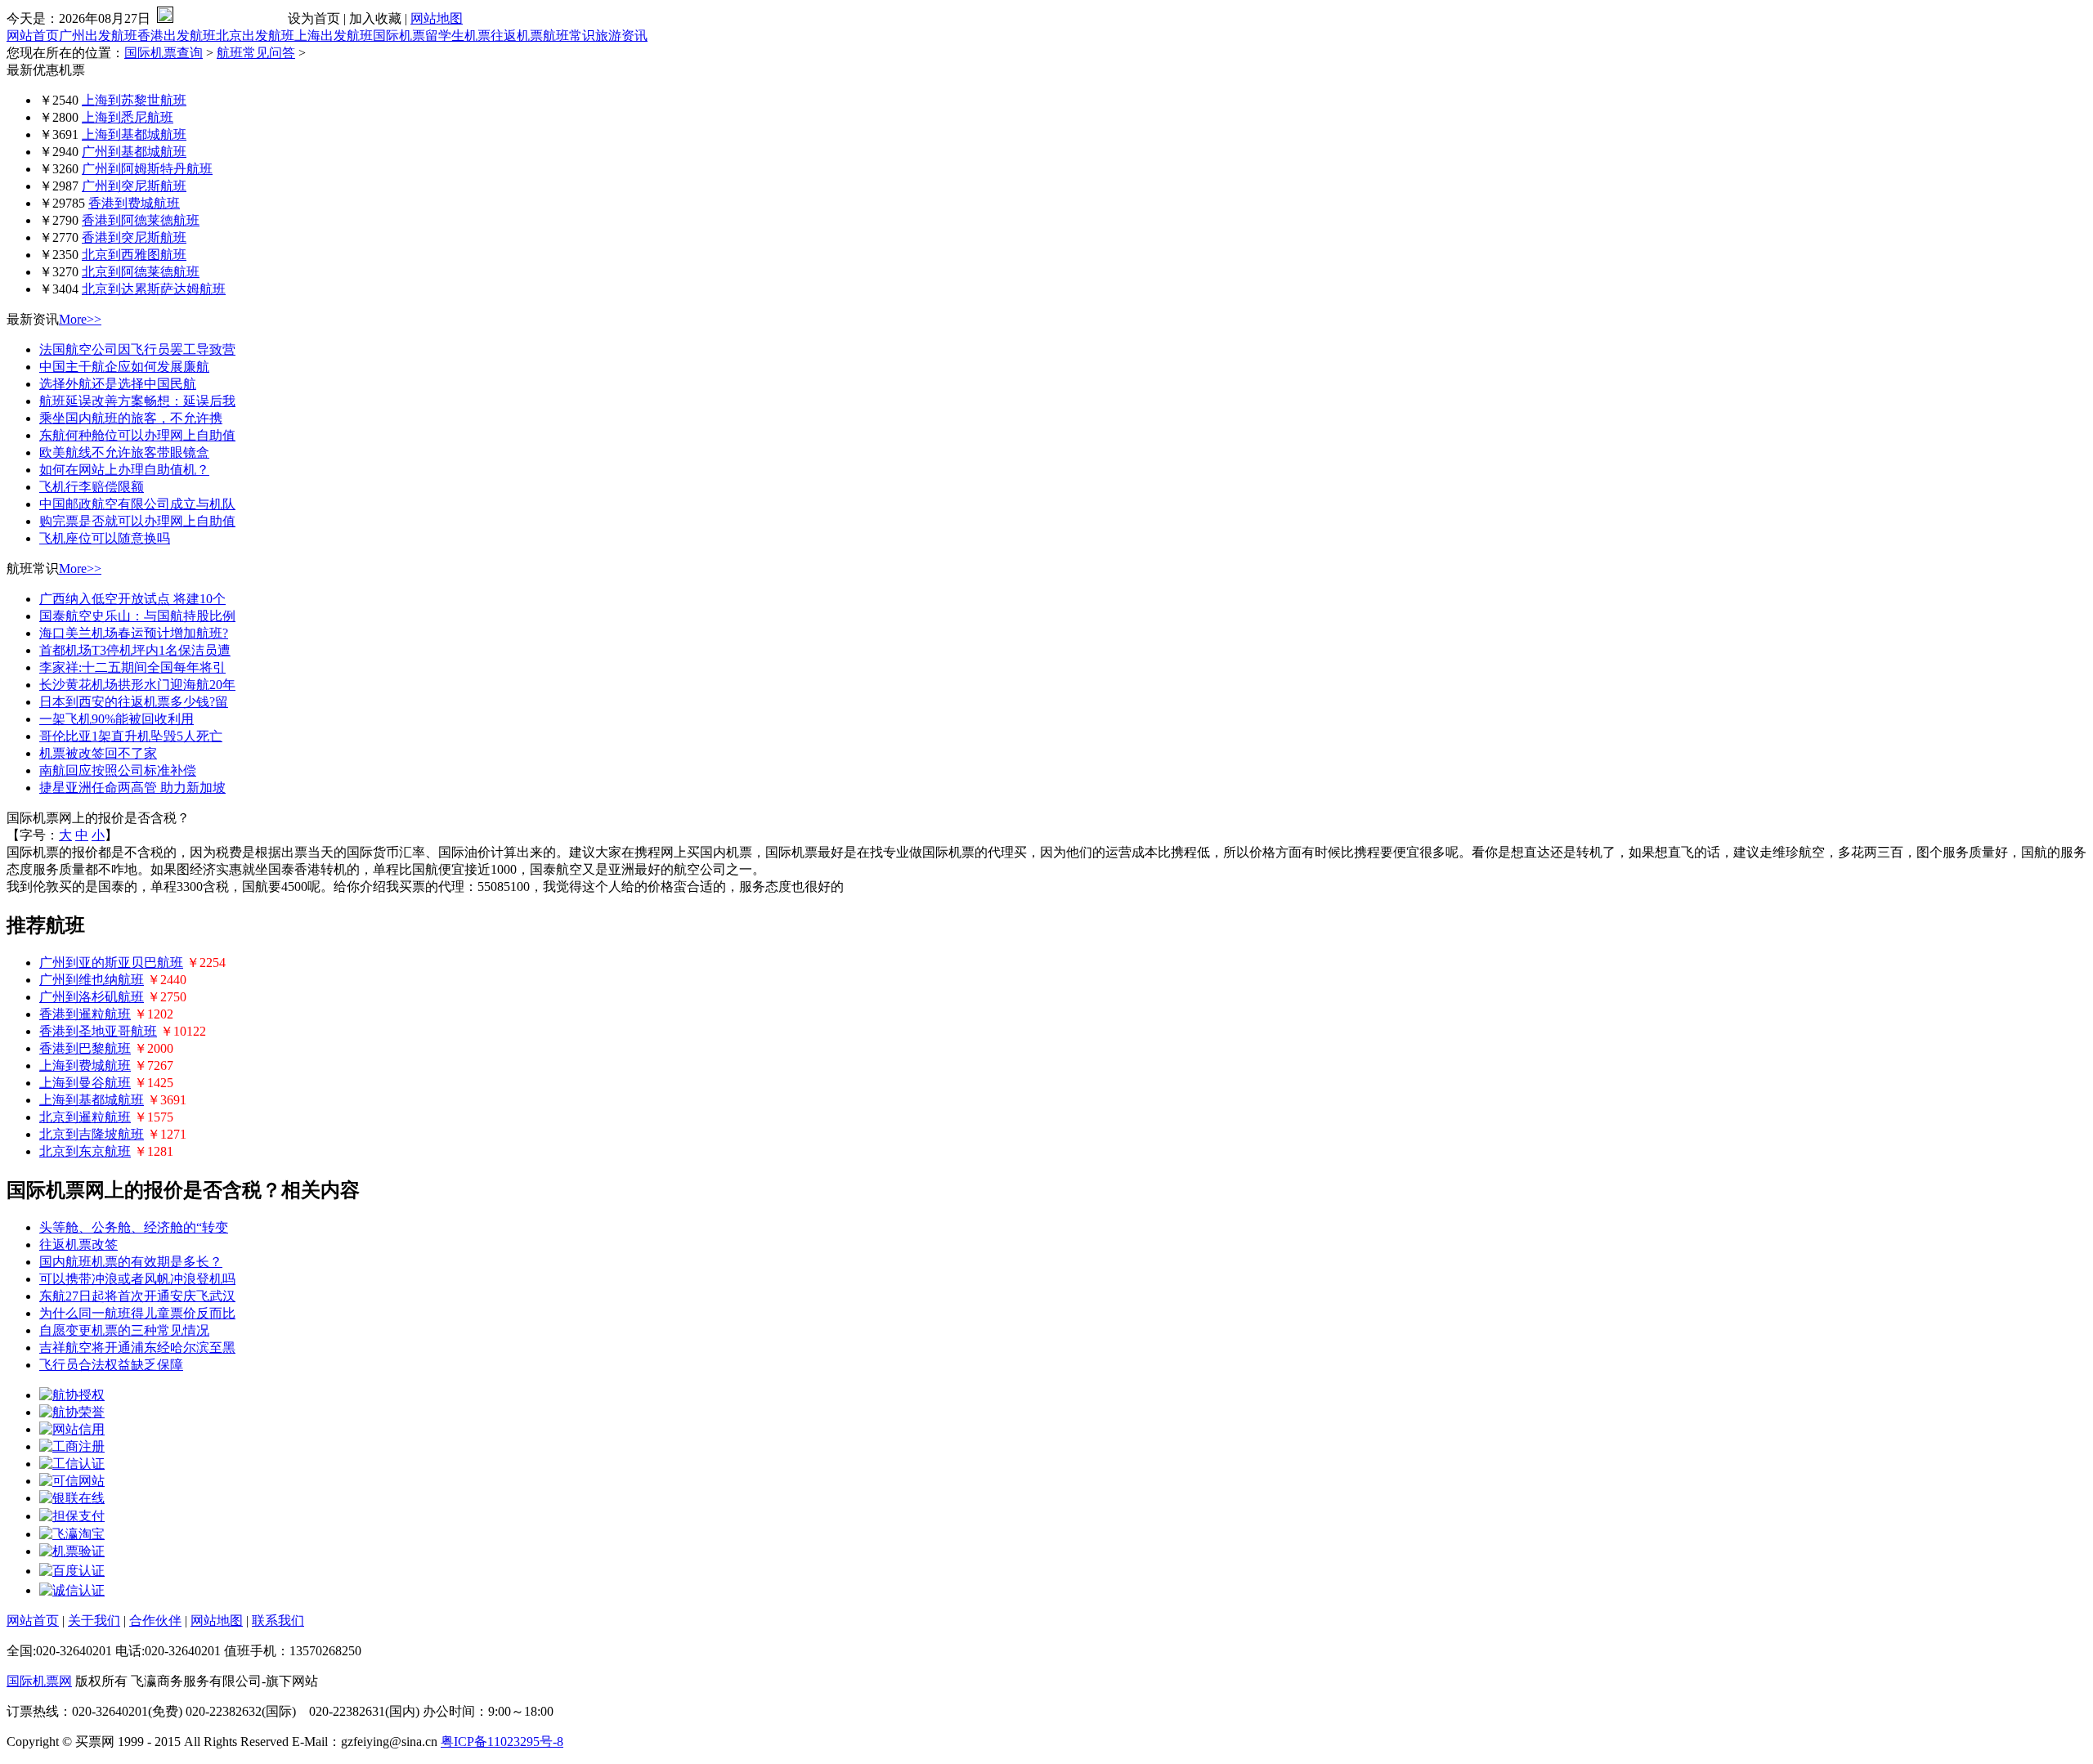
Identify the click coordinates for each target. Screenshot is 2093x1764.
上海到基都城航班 (134, 134)
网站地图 (437, 18)
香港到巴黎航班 (85, 1048)
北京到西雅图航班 (134, 255)
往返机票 (517, 36)
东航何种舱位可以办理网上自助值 (137, 435)
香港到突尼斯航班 (134, 237)
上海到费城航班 (85, 1066)
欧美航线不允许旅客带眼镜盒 (124, 452)
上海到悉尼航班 (128, 117)
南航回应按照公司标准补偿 (118, 770)
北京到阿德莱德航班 (141, 272)
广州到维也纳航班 (92, 980)
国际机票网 (39, 1681)
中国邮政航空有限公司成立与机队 (137, 504)
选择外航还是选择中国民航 (118, 384)
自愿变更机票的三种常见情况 (124, 1330)
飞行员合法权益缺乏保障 (111, 1365)
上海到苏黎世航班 (134, 100)
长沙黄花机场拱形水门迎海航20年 (137, 685)
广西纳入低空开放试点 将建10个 (132, 599)
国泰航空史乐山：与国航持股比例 (137, 616)
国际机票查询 (164, 53)
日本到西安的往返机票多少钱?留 (134, 702)
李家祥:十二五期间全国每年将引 (132, 667)
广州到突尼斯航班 (134, 186)
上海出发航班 (334, 36)
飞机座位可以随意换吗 (105, 538)
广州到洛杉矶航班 (92, 997)
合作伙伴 (155, 1621)
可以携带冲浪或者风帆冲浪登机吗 (137, 1279)
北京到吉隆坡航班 (92, 1134)
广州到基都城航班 (134, 152)
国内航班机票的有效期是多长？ (131, 1262)
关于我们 (94, 1621)
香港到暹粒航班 (85, 1014)
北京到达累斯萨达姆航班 (154, 289)
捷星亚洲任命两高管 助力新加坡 (132, 788)
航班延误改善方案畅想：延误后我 (137, 401)
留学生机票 (458, 36)
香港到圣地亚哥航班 (98, 1031)
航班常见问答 (256, 53)
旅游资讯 (621, 36)
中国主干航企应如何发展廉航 (124, 367)
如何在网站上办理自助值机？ (124, 470)
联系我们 (278, 1621)
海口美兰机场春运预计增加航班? (134, 633)
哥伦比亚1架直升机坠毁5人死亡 (131, 736)
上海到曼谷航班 (85, 1083)
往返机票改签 (78, 1245)
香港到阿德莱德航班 (141, 220)
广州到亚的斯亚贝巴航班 (111, 963)
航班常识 (569, 36)
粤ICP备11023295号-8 (502, 1742)
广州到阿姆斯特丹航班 (147, 169)
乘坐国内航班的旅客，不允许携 (131, 418)
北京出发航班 (255, 36)
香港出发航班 (177, 36)
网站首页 (33, 36)
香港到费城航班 (134, 203)
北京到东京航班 (85, 1151)
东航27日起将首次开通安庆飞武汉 (137, 1296)
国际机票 (399, 36)
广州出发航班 (98, 36)
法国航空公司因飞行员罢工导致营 (137, 349)
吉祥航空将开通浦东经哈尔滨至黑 (137, 1348)
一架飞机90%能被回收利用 (117, 719)
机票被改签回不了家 (98, 753)
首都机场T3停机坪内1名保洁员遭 (135, 650)
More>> (80, 319)
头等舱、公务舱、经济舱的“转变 (134, 1227)
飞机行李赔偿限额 (92, 487)
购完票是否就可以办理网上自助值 (137, 521)
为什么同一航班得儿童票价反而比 (137, 1313)
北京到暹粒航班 (85, 1117)
